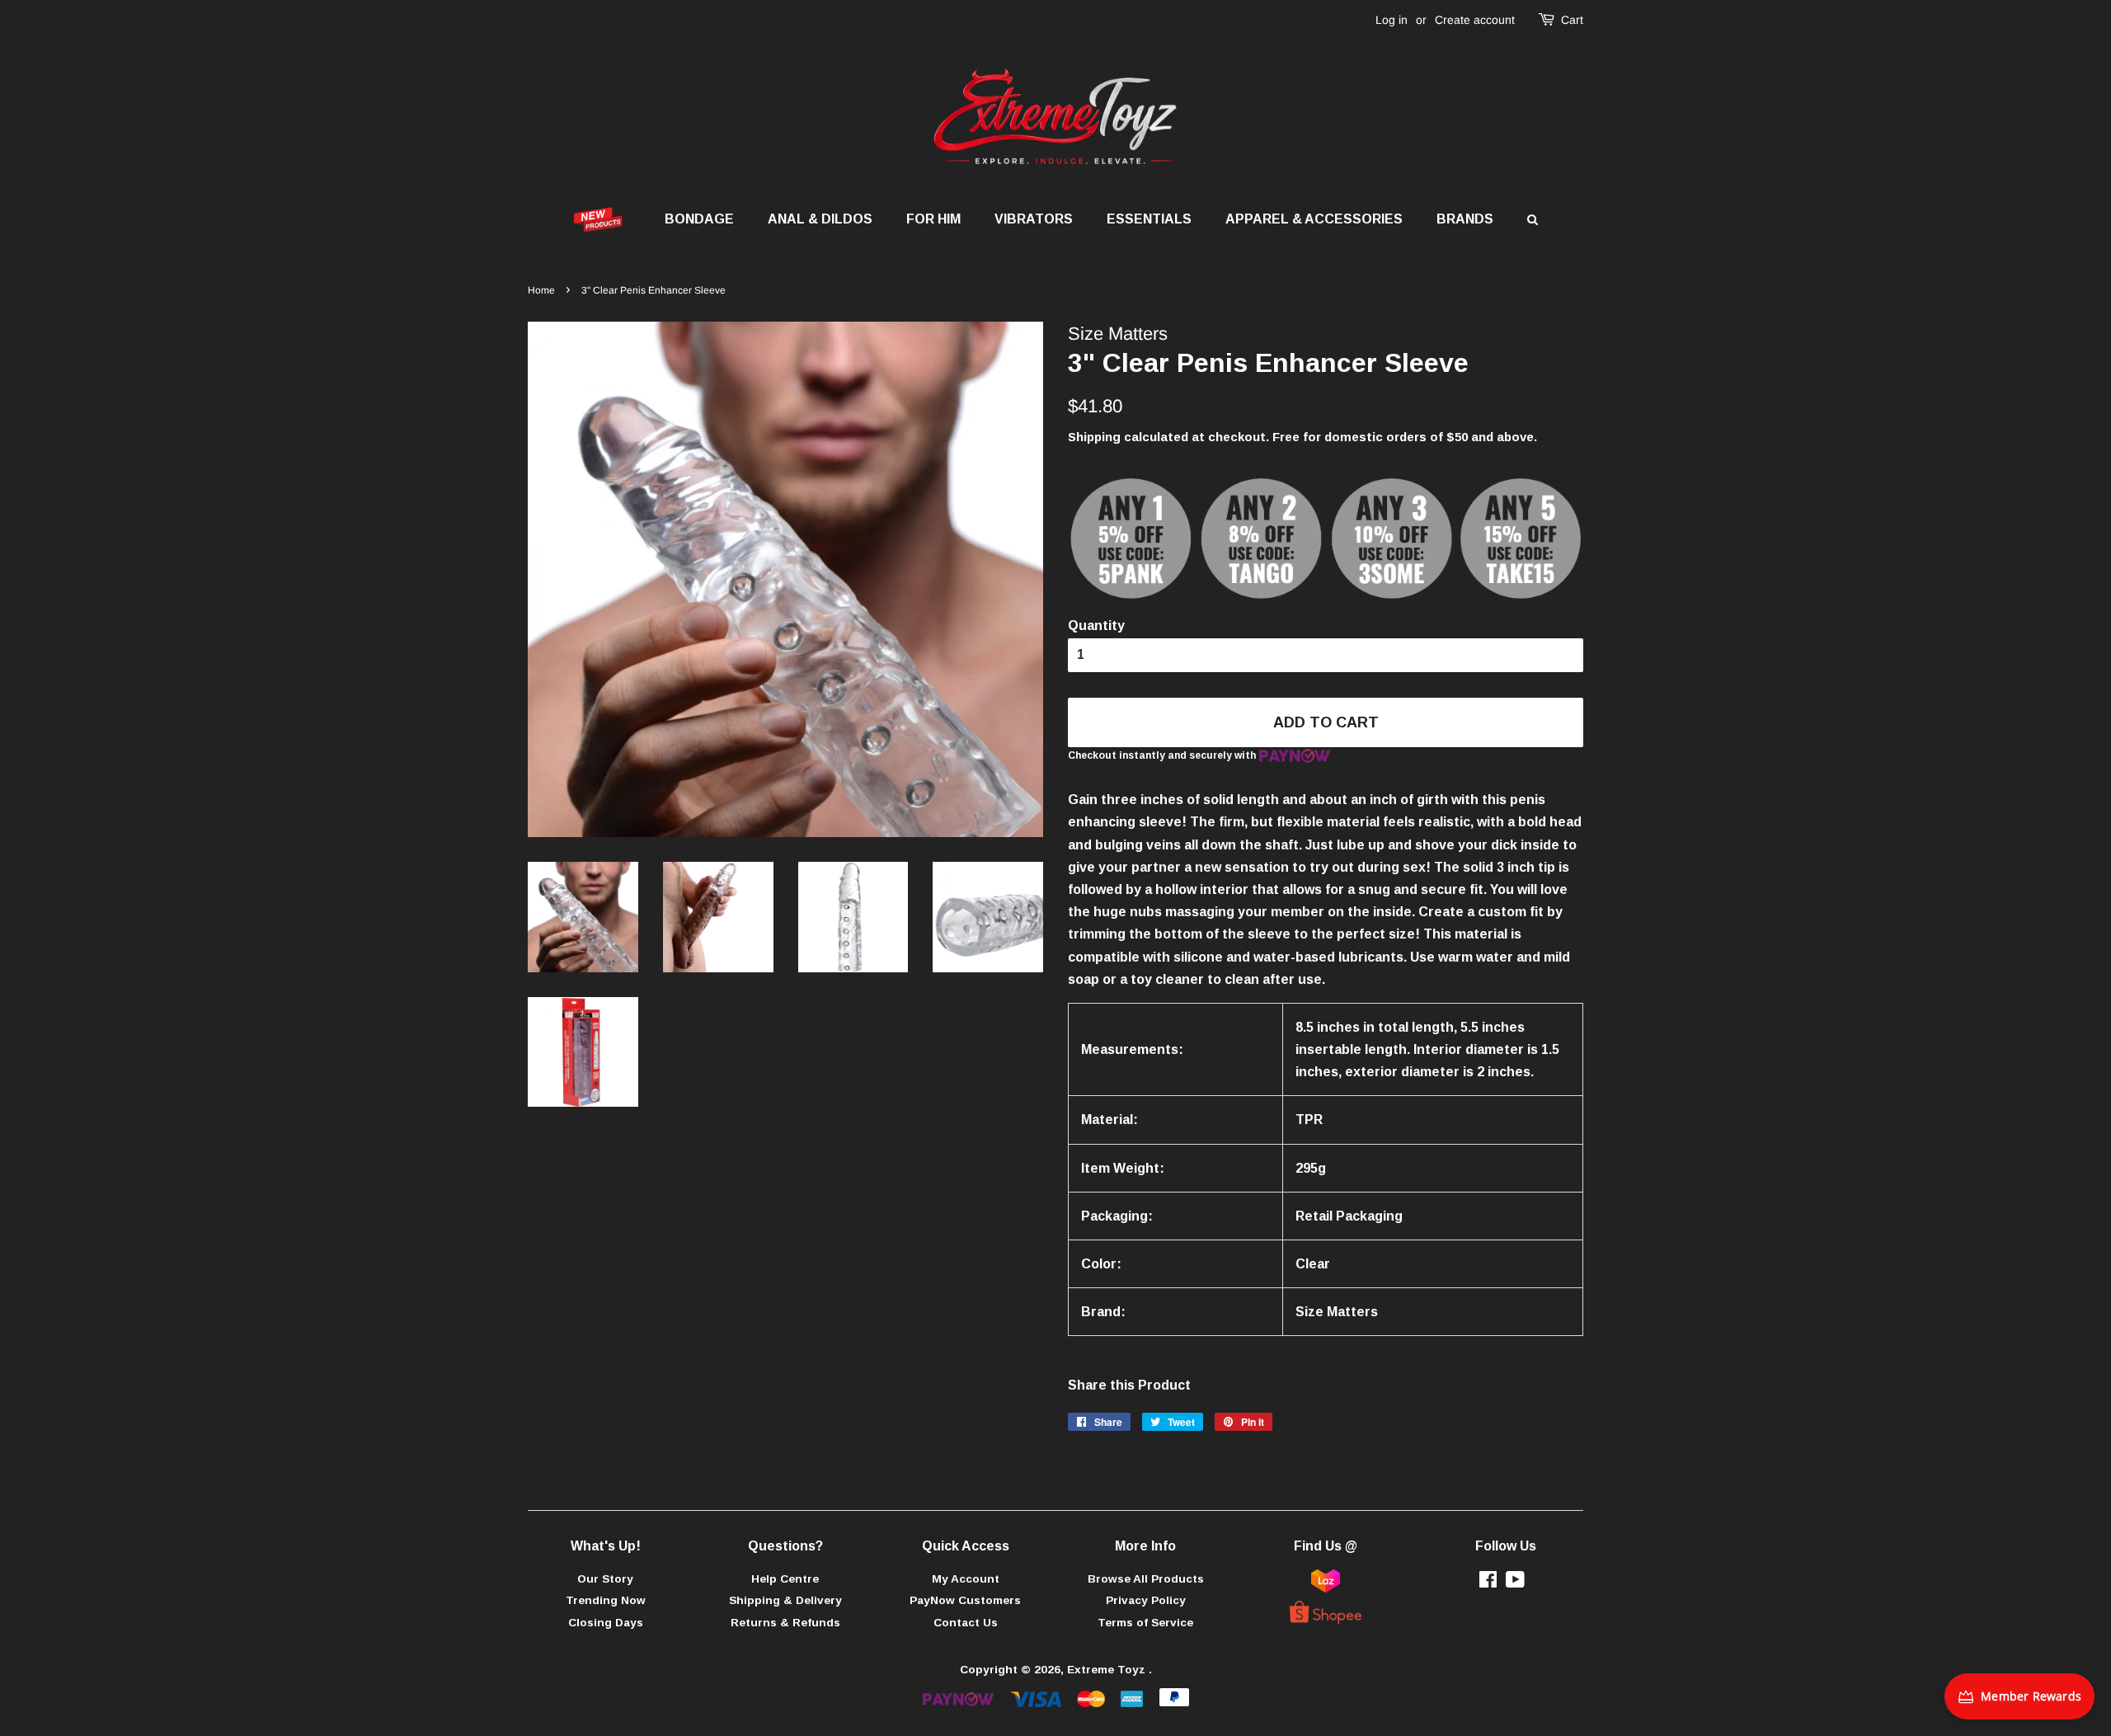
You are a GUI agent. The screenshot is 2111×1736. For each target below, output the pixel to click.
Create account (1475, 20)
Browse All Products (1146, 1579)
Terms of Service (1145, 1623)
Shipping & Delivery (785, 1600)
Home (541, 290)
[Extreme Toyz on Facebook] (1488, 1583)
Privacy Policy (1146, 1600)
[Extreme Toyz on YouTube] (1515, 1583)
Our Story (605, 1579)
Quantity (1096, 626)
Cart (1572, 20)
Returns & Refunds (785, 1623)
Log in (1392, 20)
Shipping (1094, 437)
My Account (966, 1579)
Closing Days (606, 1623)
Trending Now (606, 1600)
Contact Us (966, 1623)
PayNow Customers (965, 1600)
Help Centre (785, 1579)
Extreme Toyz (1108, 1670)
